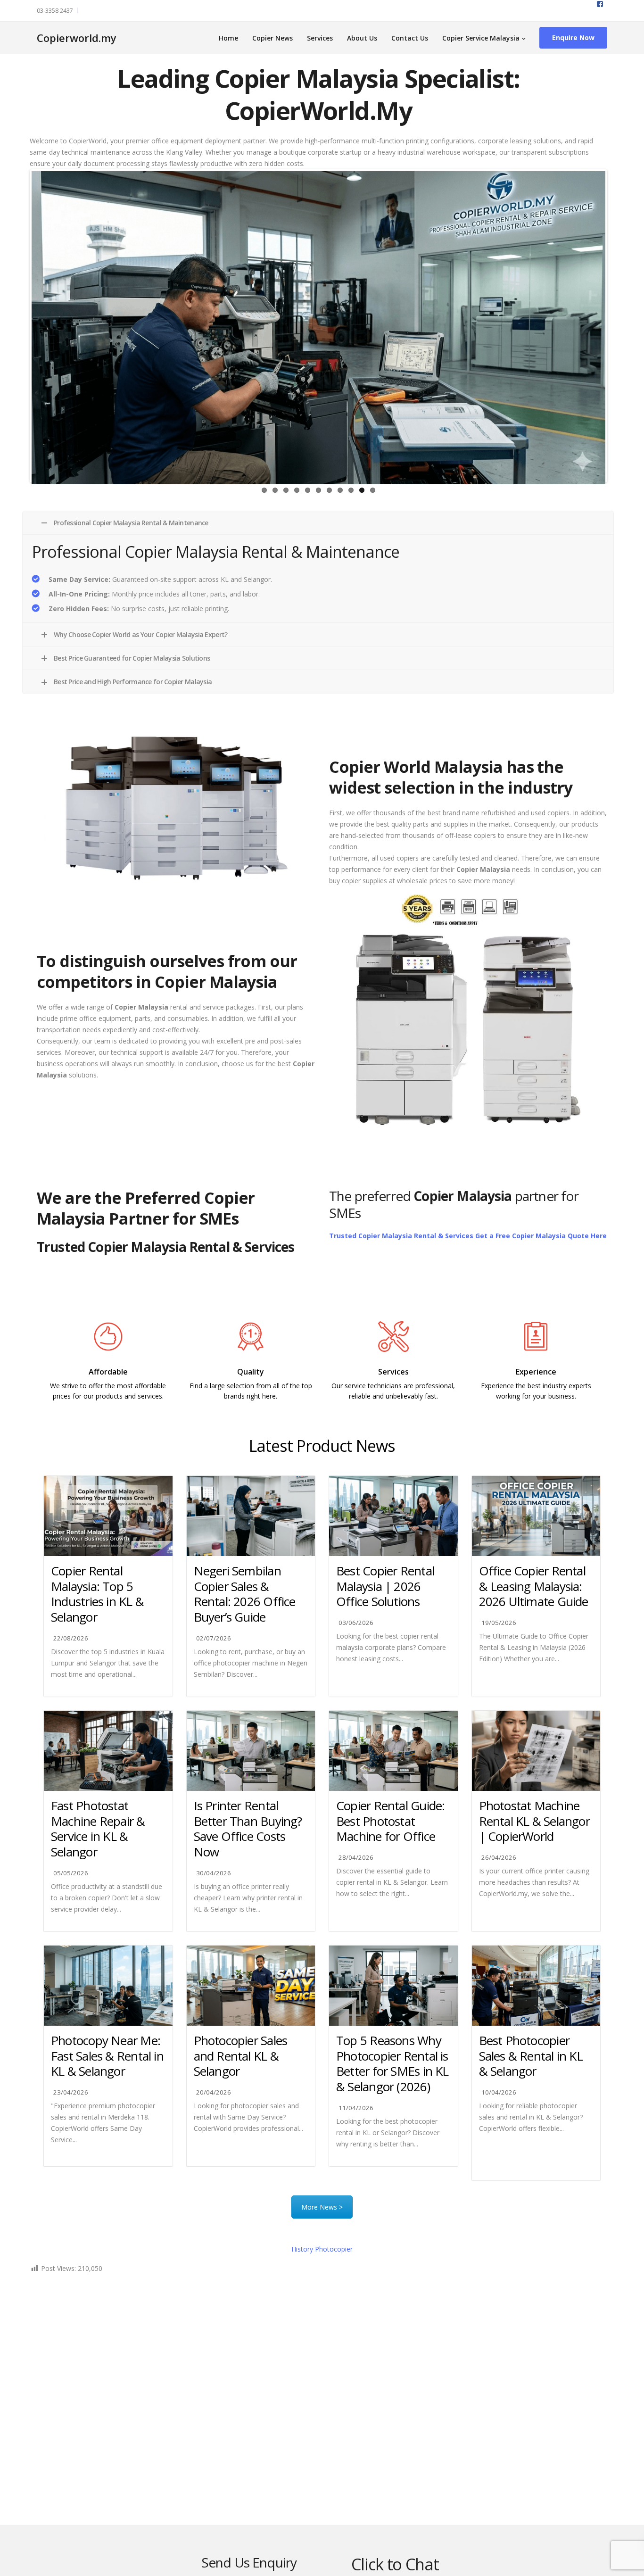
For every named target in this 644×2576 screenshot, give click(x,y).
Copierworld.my (77, 38)
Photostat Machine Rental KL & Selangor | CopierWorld (534, 1821)
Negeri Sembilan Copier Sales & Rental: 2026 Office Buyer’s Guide (245, 1594)
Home (228, 38)
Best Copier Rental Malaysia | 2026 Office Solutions (385, 1586)
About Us (362, 38)
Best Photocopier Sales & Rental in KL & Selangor (531, 2056)
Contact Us (410, 38)
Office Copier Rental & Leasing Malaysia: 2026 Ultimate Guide (534, 1586)
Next (619, 326)
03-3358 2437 (55, 11)
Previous (17, 326)
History (322, 2249)
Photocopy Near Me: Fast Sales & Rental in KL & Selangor (107, 2056)
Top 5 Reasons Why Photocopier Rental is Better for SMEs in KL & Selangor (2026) (392, 2063)
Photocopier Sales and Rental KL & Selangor (241, 2056)
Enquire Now (573, 37)
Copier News (272, 38)
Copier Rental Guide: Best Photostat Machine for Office (390, 1821)
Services (320, 38)
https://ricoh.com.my (251, 1417)
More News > (322, 2207)
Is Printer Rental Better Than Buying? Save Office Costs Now (248, 1829)
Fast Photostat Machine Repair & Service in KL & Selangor (98, 1829)
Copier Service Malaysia (481, 38)
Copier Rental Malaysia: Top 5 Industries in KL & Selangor (97, 1594)
